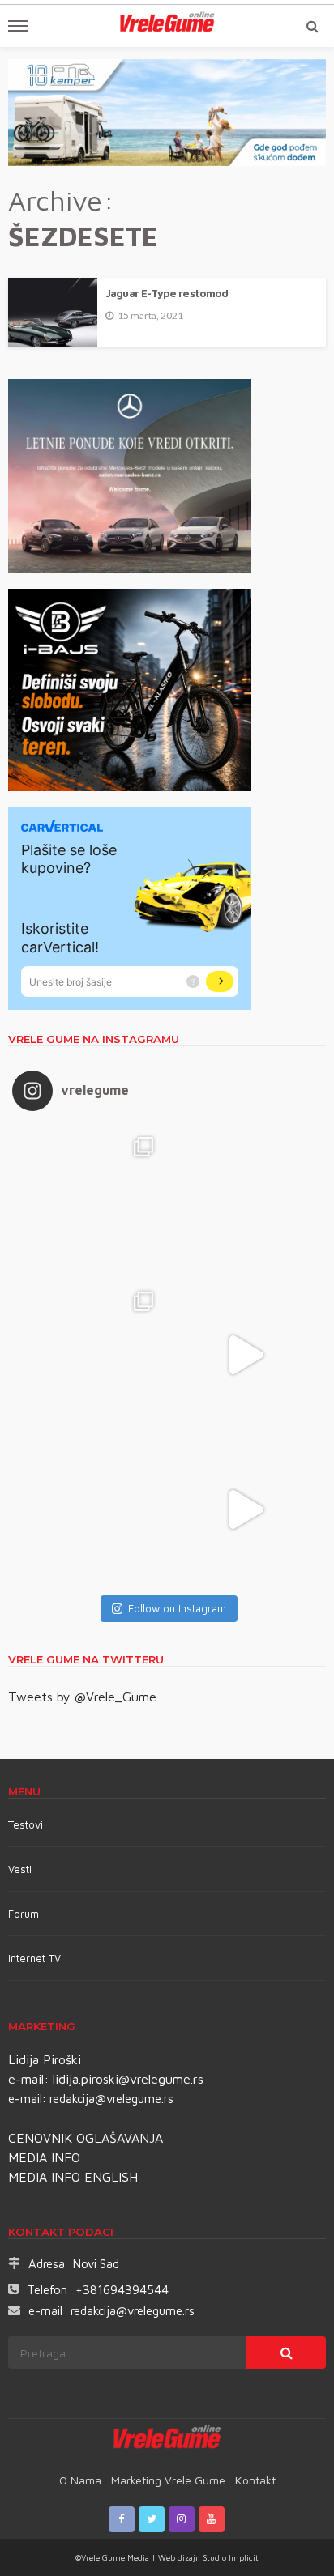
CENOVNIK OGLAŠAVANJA (86, 2138)
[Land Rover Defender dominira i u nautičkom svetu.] (244, 1510)
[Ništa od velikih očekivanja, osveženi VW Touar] (90, 1201)
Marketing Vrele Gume (168, 2480)
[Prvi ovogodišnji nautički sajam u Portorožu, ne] (90, 1510)
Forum (24, 1914)
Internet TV (34, 1958)
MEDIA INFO (44, 2157)
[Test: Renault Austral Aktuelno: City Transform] (244, 1355)
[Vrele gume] (167, 2440)
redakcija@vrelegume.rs (111, 2099)
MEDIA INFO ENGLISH (73, 2177)
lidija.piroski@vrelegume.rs (128, 2079)
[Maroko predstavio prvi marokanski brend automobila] (244, 1201)
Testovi (26, 1824)
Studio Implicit (229, 2557)
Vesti (20, 1869)
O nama (80, 2480)
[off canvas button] (18, 26)
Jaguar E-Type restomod (167, 293)
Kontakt (255, 2480)
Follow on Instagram (177, 1608)
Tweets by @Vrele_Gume (82, 1697)
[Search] (312, 26)
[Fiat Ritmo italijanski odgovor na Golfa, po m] (90, 1355)
